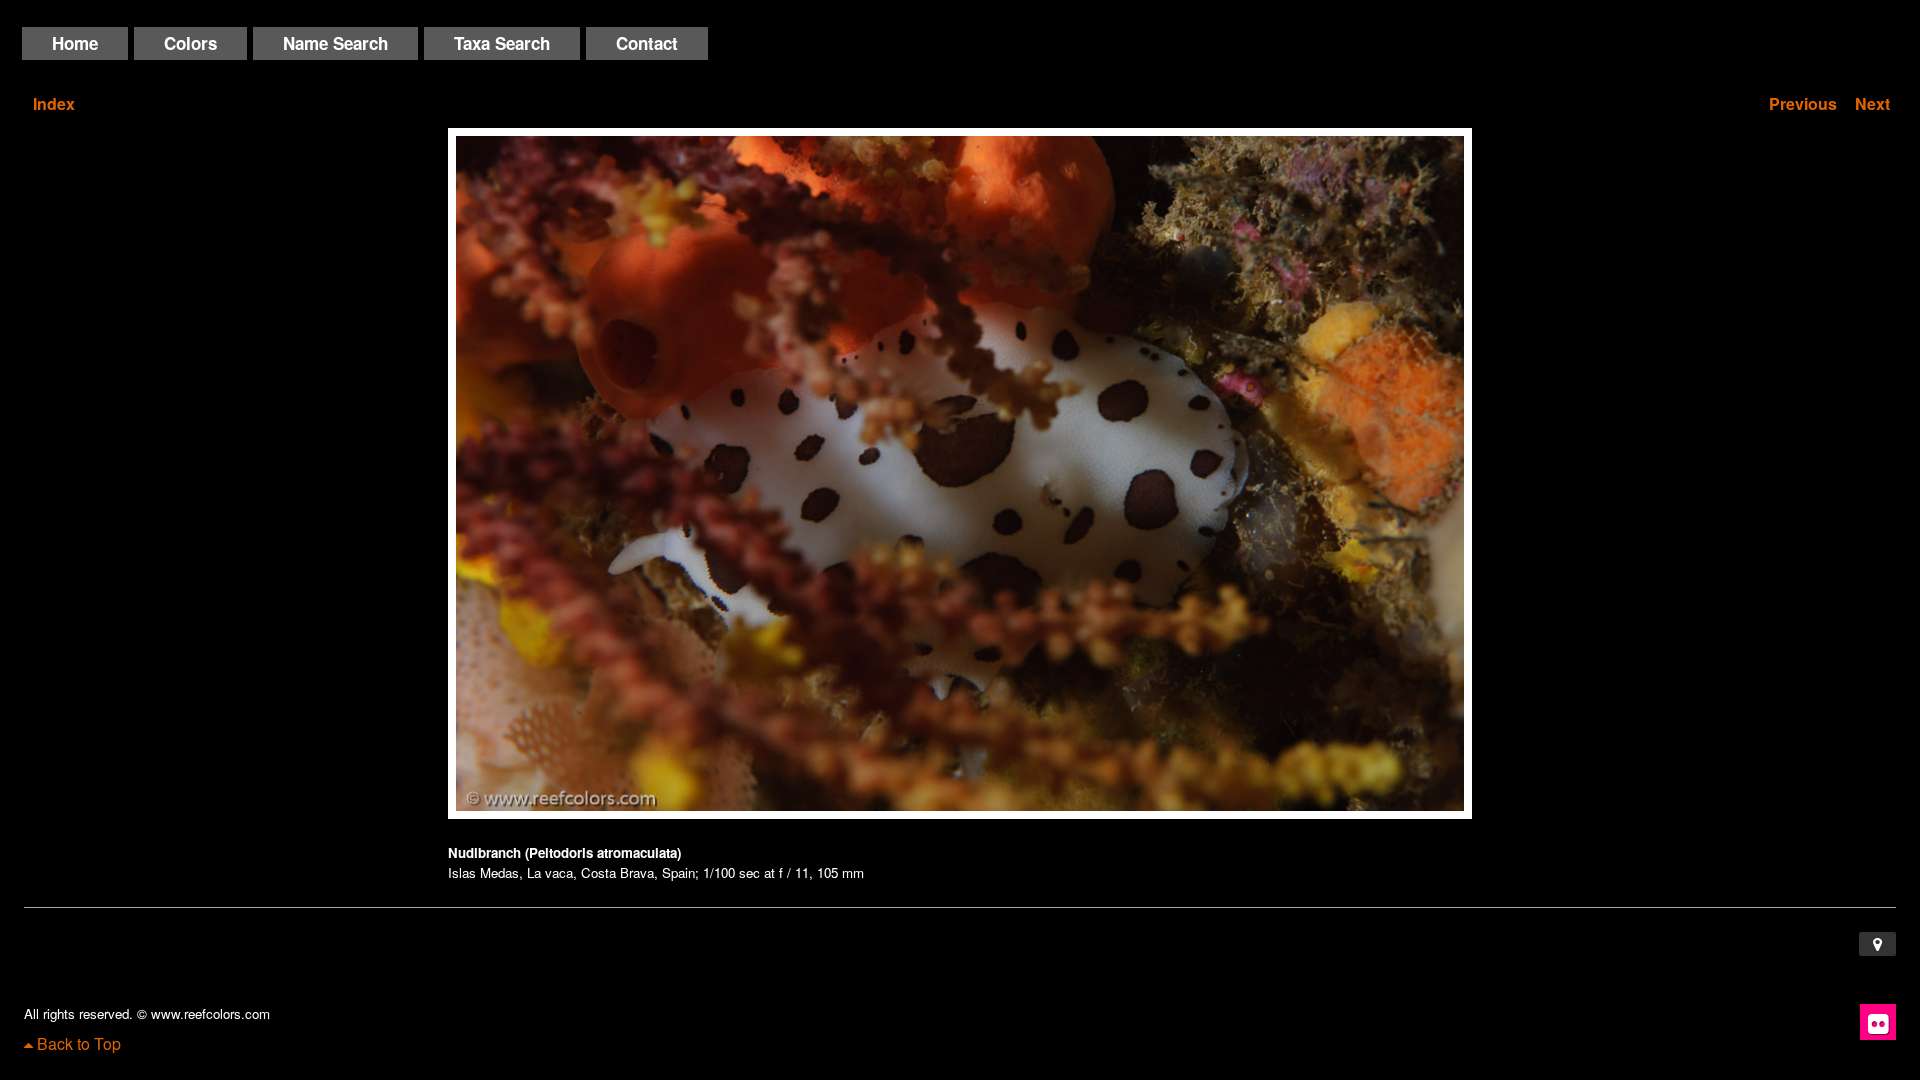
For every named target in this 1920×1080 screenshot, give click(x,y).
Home (75, 43)
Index (54, 103)
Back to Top (77, 1043)
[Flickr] (1878, 1022)
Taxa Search (502, 43)
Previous (1803, 103)
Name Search (335, 43)
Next (1872, 103)
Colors (190, 43)
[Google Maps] (1877, 944)
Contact (647, 43)
